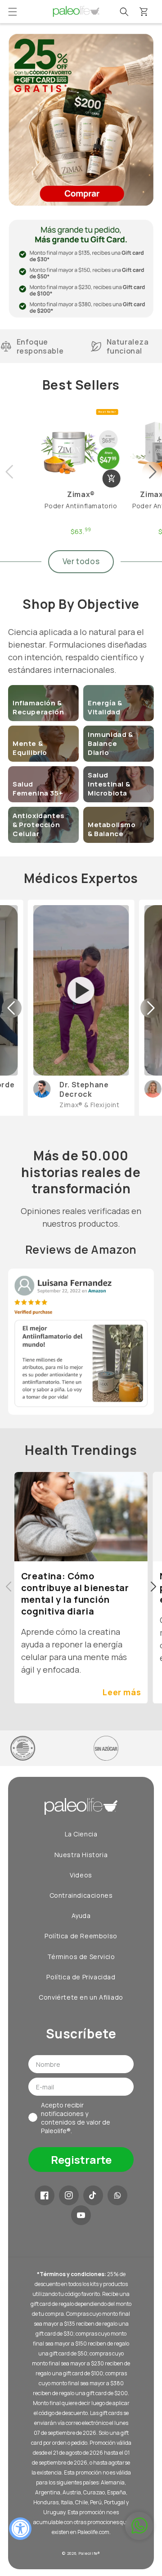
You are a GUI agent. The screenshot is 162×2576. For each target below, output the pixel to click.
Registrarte (81, 2160)
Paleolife (88, 2553)
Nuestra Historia (81, 1855)
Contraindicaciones (81, 1895)
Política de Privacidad (81, 1977)
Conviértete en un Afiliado (81, 1997)
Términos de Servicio (81, 1957)
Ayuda (81, 1916)
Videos (81, 1875)
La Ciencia (81, 1834)
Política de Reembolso (81, 1936)
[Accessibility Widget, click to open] (20, 2529)
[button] (13, 12)
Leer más (122, 1692)
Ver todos (81, 561)
